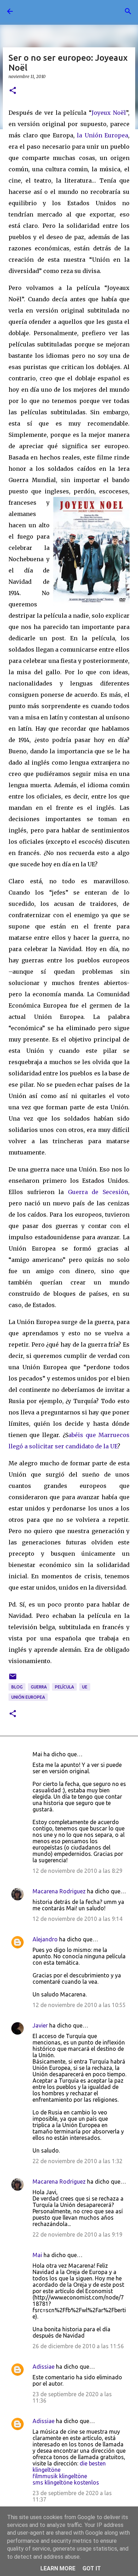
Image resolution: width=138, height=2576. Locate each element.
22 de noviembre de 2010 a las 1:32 (77, 2161)
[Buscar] (128, 11)
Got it (92, 2568)
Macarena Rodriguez (59, 1891)
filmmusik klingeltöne (60, 2476)
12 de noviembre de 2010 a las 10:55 (79, 2005)
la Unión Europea (102, 135)
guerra (39, 1687)
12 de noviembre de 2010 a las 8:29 (77, 1871)
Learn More (58, 2568)
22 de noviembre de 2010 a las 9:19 (77, 2234)
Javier (40, 2025)
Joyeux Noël (109, 113)
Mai (37, 2255)
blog (17, 1687)
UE (85, 1687)
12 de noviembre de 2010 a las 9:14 (77, 1919)
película (64, 1687)
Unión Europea (28, 1697)
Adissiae (44, 2367)
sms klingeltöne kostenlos (66, 2482)
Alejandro (45, 1939)
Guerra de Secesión (98, 1192)
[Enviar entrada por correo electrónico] (13, 1679)
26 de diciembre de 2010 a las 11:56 (78, 2346)
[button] (13, 91)
